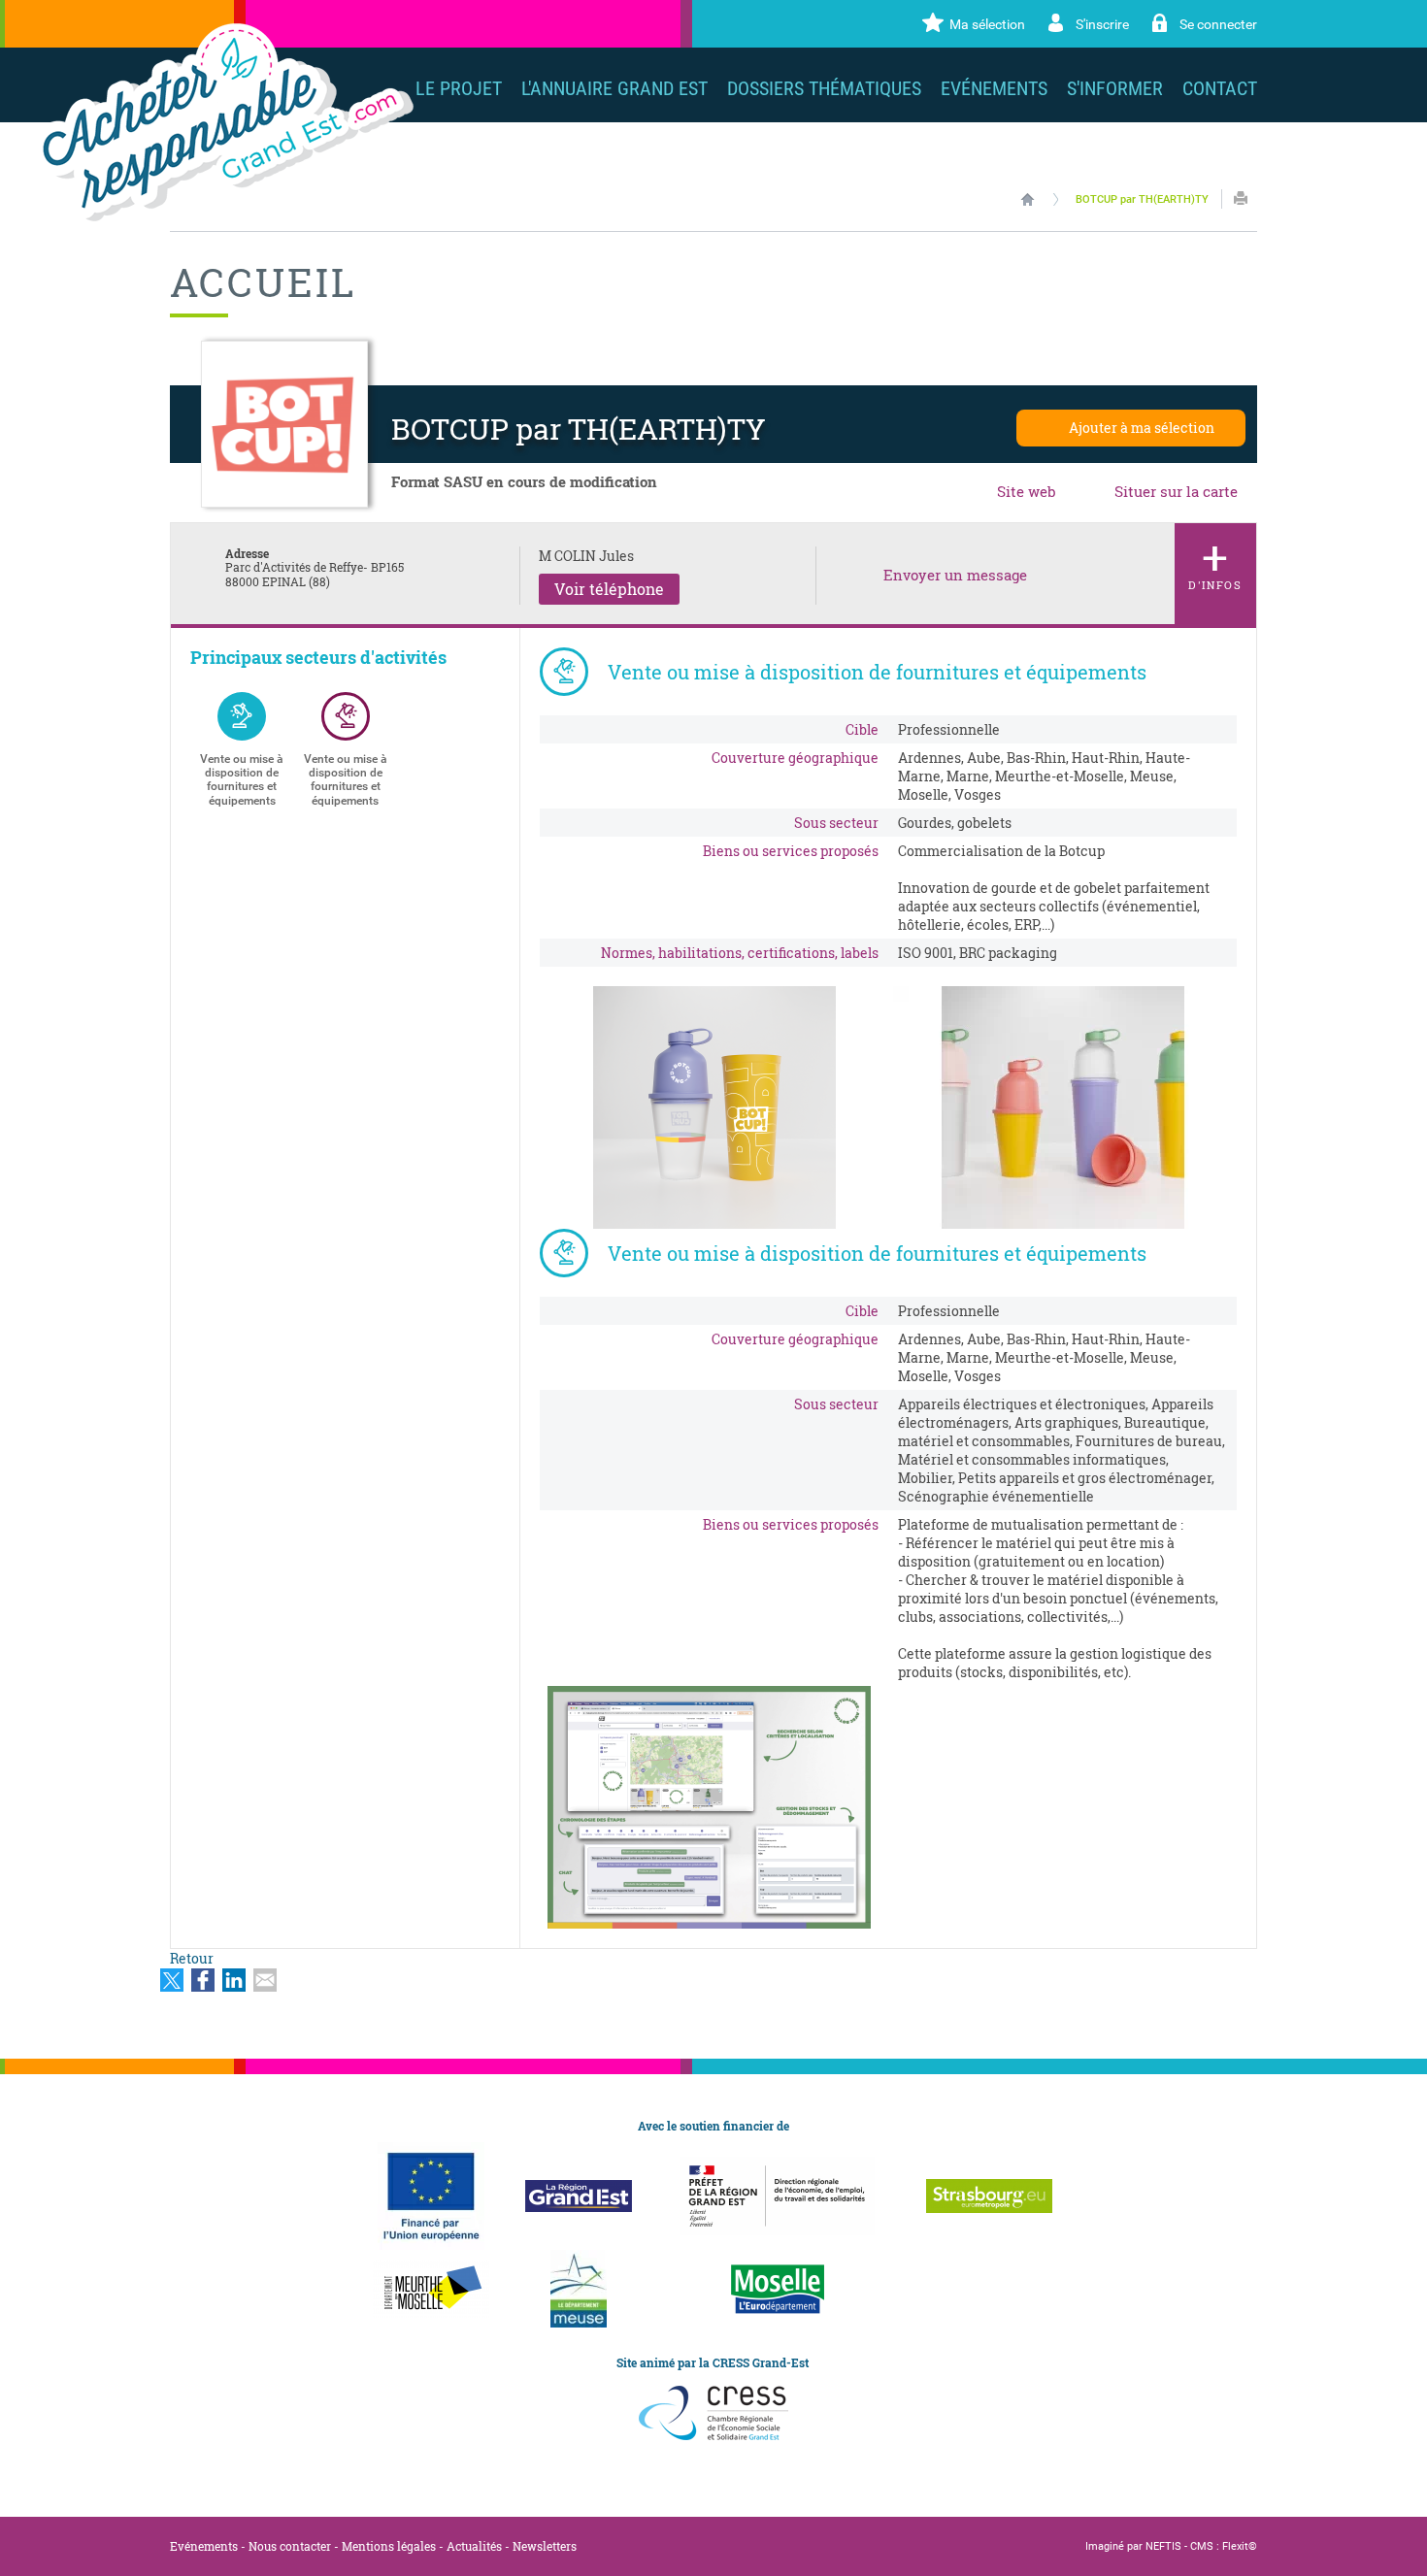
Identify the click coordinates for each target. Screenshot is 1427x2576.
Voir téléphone (609, 589)
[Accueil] (224, 122)
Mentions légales (389, 2546)
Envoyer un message (955, 575)
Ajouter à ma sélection (1142, 428)
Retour (192, 1958)
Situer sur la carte (1176, 491)
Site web (1027, 491)
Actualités (474, 2546)
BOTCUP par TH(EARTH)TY (1142, 199)
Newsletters (545, 2546)
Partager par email (265, 1980)
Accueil (1028, 199)
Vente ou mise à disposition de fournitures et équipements (242, 780)
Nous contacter (290, 2546)
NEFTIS (1163, 2546)
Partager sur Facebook (203, 1980)
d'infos (1215, 559)
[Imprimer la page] (1241, 198)
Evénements (204, 2546)
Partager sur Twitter (172, 1980)
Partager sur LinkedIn (234, 1980)
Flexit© (1240, 2546)
